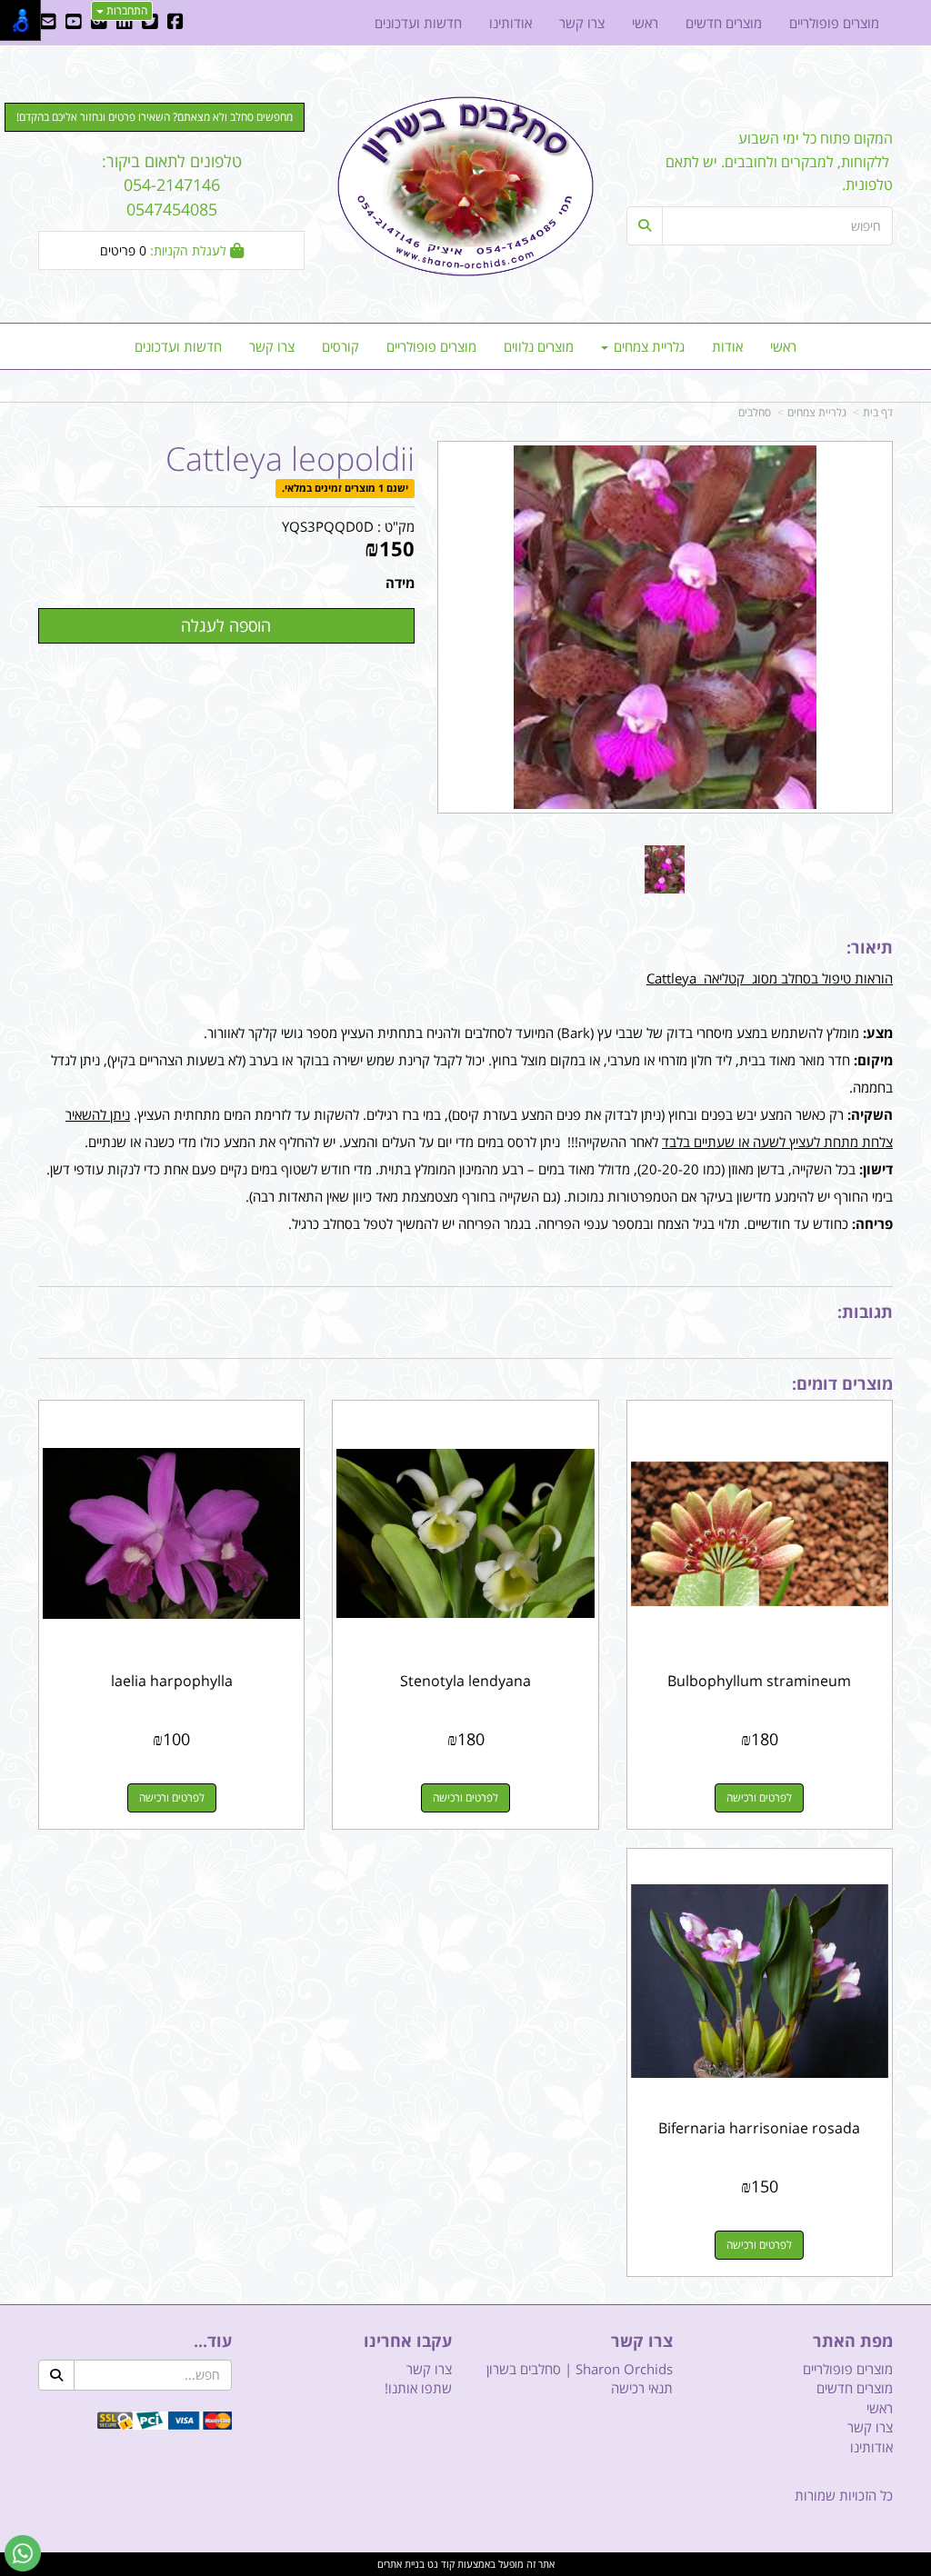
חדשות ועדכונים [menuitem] (178, 346)
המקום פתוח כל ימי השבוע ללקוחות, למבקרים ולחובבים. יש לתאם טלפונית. (779, 161)
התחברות (125, 10)
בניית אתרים (401, 2564)
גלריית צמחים (817, 412)
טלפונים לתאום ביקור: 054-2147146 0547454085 (172, 185)
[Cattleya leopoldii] (665, 869)
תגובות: (865, 1312)
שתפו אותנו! (418, 2388)
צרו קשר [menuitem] (272, 346)
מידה (400, 583)
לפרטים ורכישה (759, 1797)
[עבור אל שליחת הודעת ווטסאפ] (23, 2553)
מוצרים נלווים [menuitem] (539, 346)
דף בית (878, 412)
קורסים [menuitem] (340, 346)
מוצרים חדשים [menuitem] (724, 23)
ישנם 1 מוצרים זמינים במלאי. (345, 489)
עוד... (213, 2341)
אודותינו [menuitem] (511, 23)
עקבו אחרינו (408, 2341)
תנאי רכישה (642, 2388)
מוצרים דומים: (842, 1383)
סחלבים (755, 412)
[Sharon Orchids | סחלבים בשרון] (465, 186)
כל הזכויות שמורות (844, 2495)
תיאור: (870, 947)
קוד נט (440, 2564)
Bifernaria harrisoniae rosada (759, 2128)
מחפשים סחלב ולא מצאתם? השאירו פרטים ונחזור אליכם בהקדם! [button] (155, 117)
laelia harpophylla (172, 1681)
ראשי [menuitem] (783, 346)
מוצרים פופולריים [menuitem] (431, 346)
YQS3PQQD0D (328, 526)
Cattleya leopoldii (290, 459)
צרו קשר (642, 2341)
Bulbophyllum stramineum (759, 1681)
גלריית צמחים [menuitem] (647, 346)
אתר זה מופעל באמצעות (466, 2564)
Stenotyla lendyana (465, 1681)
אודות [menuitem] (727, 346)
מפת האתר (853, 2341)
